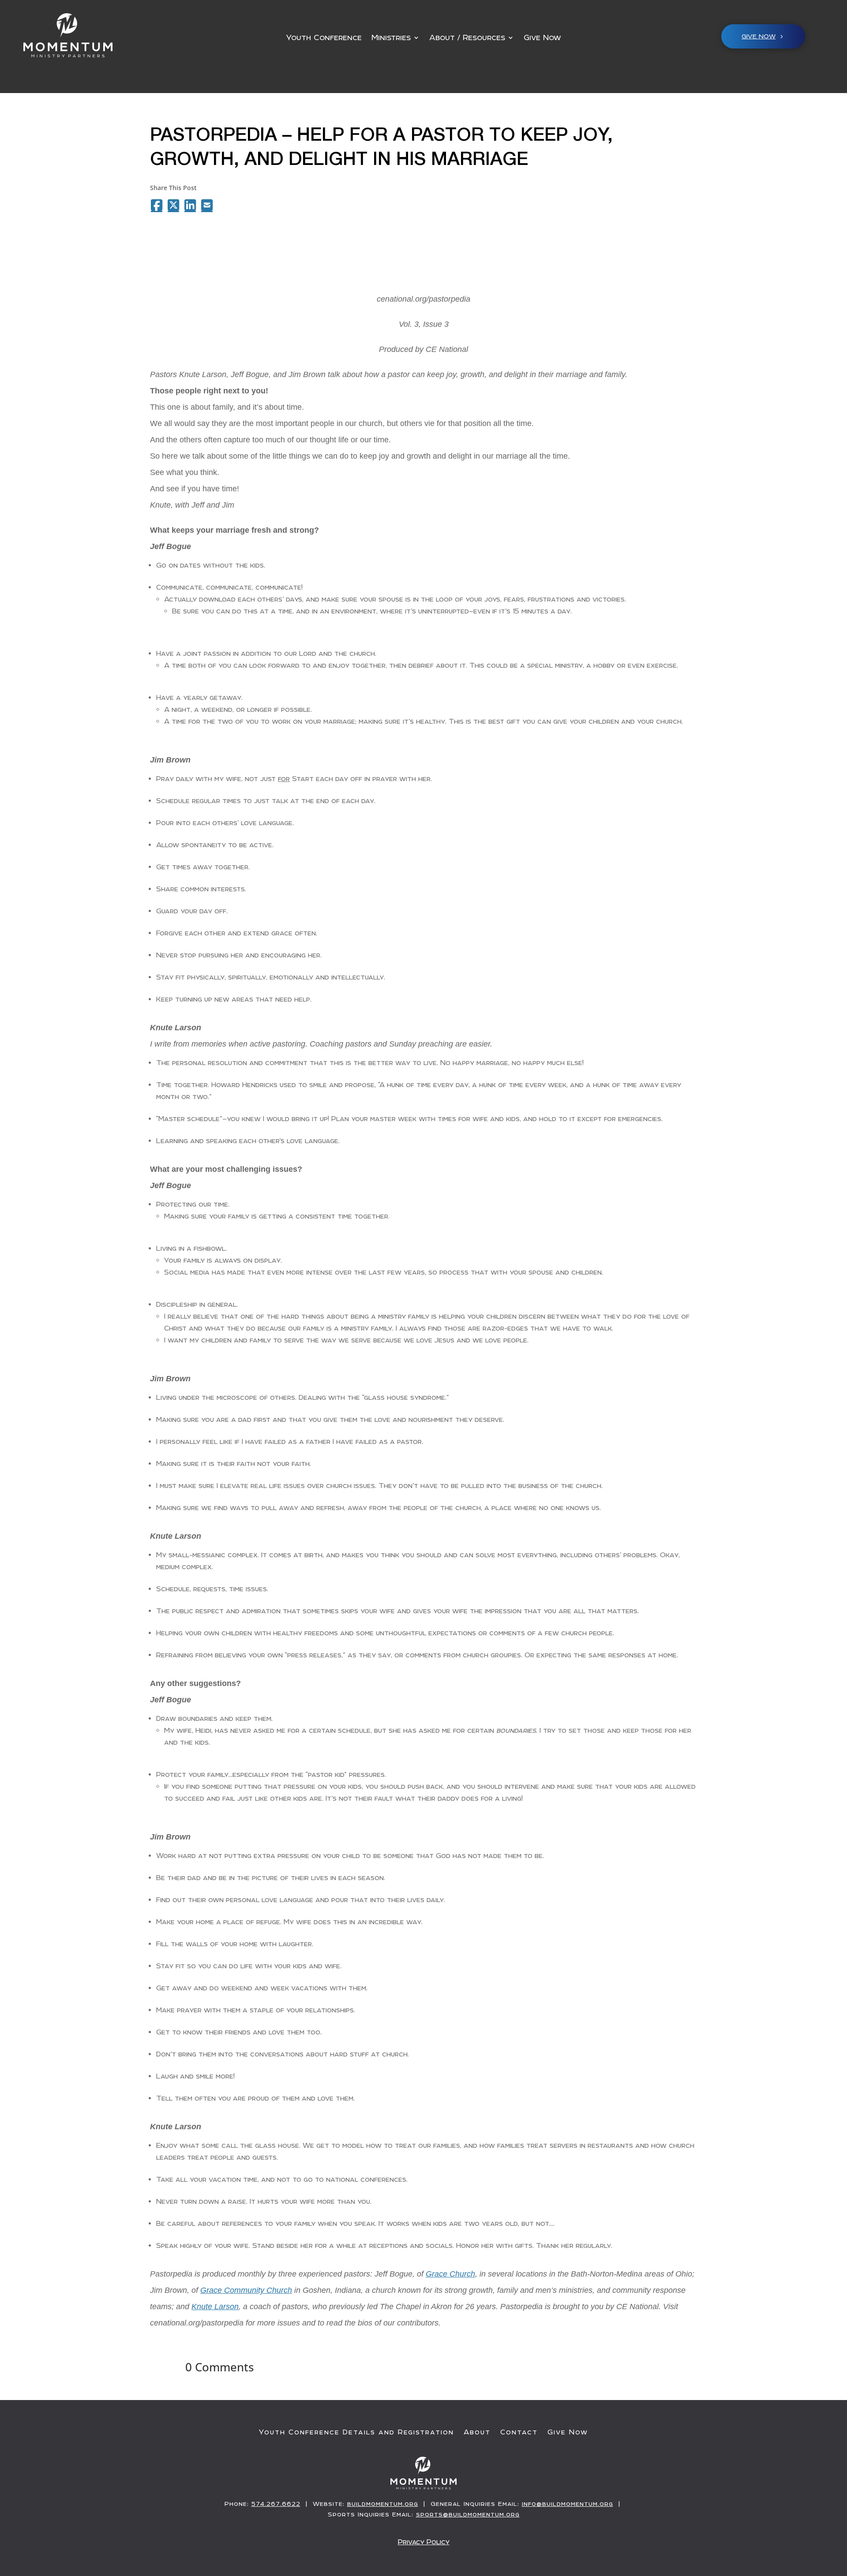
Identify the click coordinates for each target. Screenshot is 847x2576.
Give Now (542, 38)
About (477, 2432)
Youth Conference (324, 38)
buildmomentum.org (383, 2504)
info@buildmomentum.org (568, 2504)
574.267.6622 (276, 2504)
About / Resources (467, 38)
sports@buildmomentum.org (468, 2514)
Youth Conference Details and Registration (356, 2432)
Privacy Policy (424, 2542)
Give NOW (759, 36)
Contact (519, 2432)
